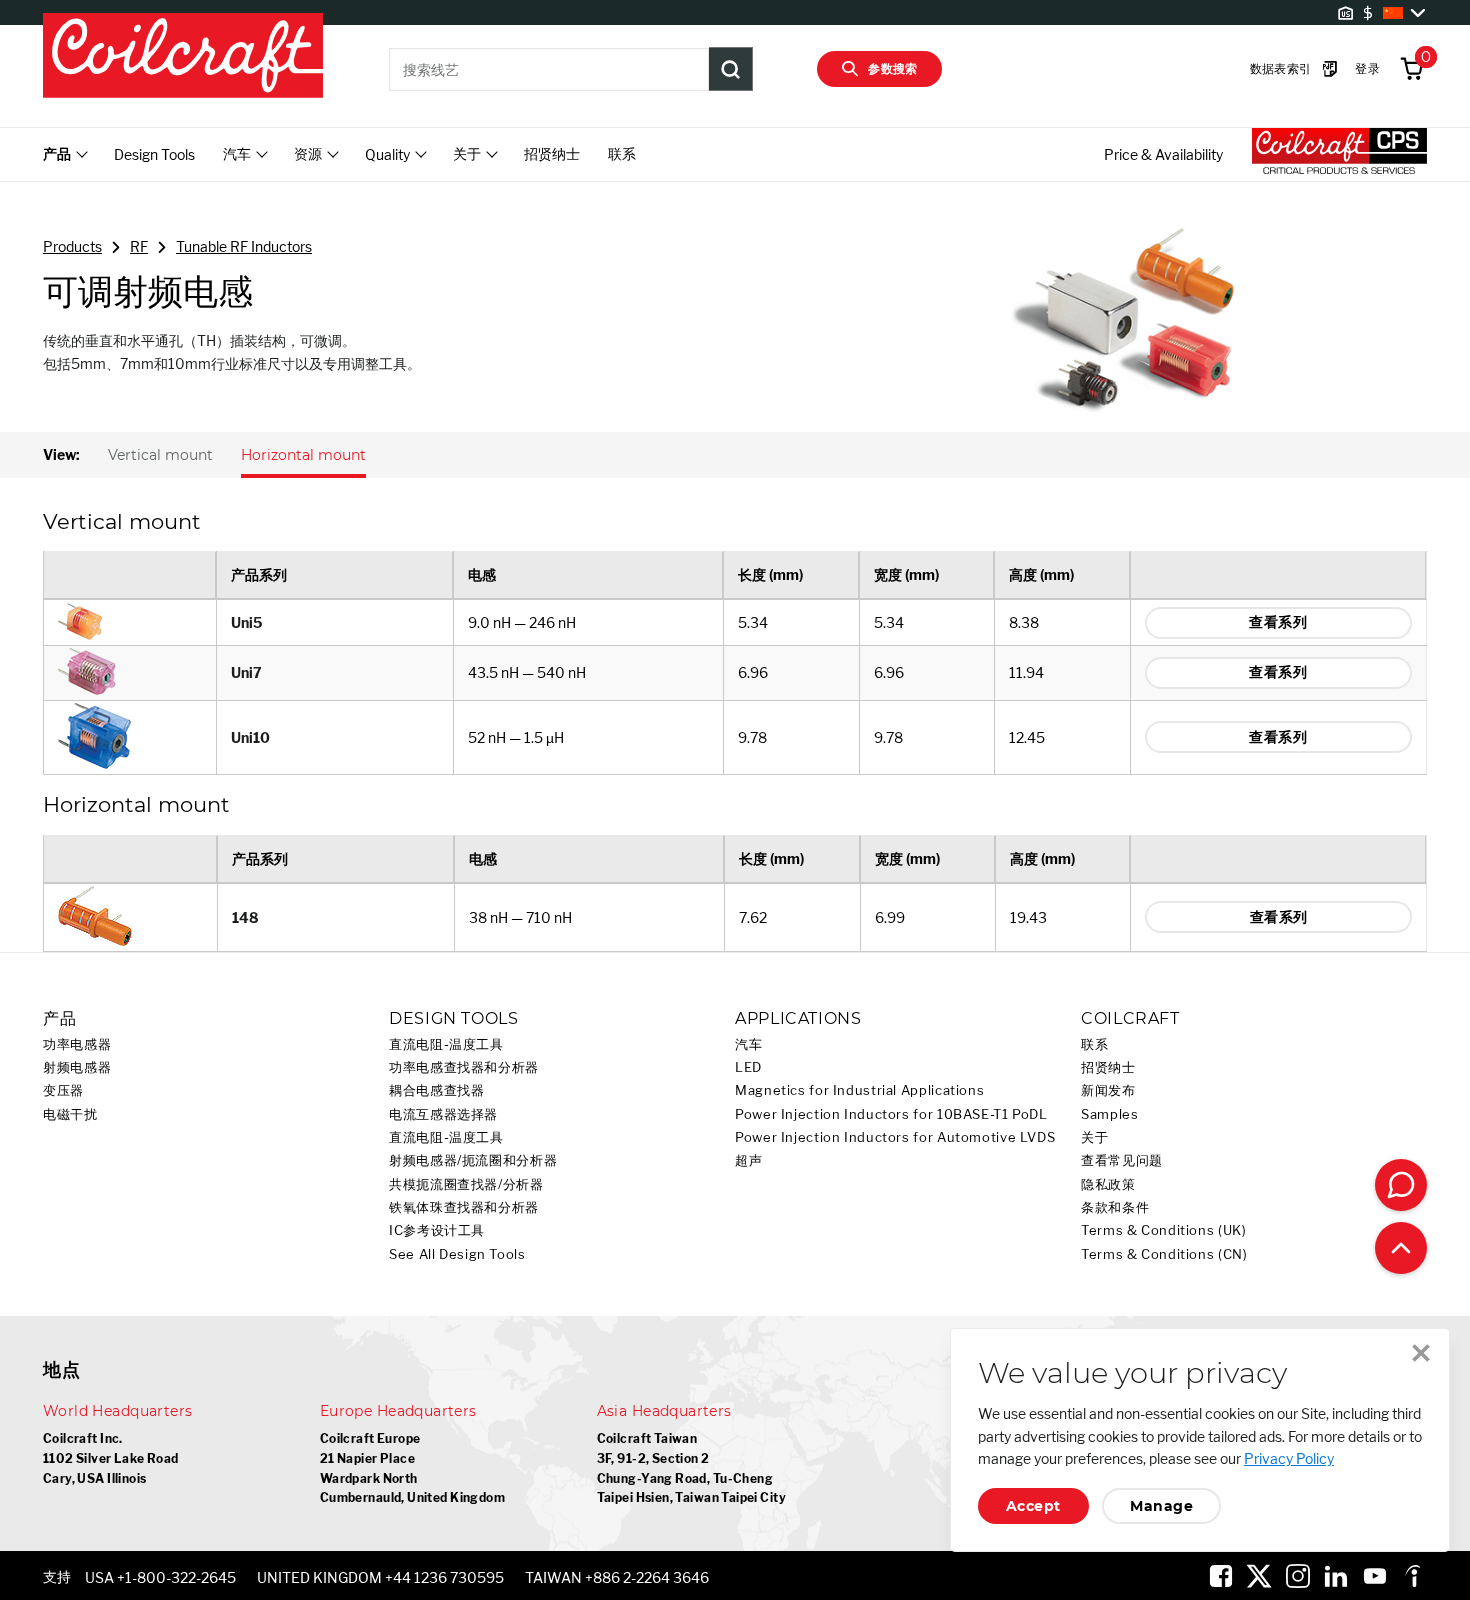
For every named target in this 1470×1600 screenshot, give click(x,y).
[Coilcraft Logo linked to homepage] (183, 57)
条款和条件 (1115, 1207)
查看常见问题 (1122, 1160)
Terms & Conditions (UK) (1164, 1230)
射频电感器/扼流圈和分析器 (473, 1160)
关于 (1094, 1137)
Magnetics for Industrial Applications (859, 1090)
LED (748, 1067)
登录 (1367, 68)
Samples (1109, 1114)
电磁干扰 (70, 1114)
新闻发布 (1108, 1090)
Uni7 (246, 672)
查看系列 (1278, 622)
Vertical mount (160, 455)
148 (245, 917)
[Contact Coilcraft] (1401, 1185)
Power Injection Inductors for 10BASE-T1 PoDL (891, 1114)
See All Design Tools (457, 1254)
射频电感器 (77, 1067)
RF (139, 246)
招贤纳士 (552, 153)
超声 (748, 1160)
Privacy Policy (1289, 1458)
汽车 (748, 1044)
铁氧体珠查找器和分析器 (464, 1207)
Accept (1033, 1506)
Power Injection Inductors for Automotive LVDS (895, 1137)
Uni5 (246, 622)
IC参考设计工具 (437, 1230)
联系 (622, 153)
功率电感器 (77, 1044)
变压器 (63, 1090)
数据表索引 (1281, 68)
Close (1421, 1353)
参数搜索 (893, 68)
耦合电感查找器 (436, 1090)
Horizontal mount (303, 455)
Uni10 (250, 737)
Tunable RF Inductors (244, 246)
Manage (1161, 1506)
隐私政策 (1108, 1184)
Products (72, 246)
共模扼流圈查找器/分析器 (466, 1184)
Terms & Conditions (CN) (1164, 1254)
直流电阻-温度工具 (446, 1044)
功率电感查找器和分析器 (464, 1067)
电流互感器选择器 (443, 1114)
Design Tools (154, 154)
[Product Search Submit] (731, 69)
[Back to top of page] (1401, 1248)
